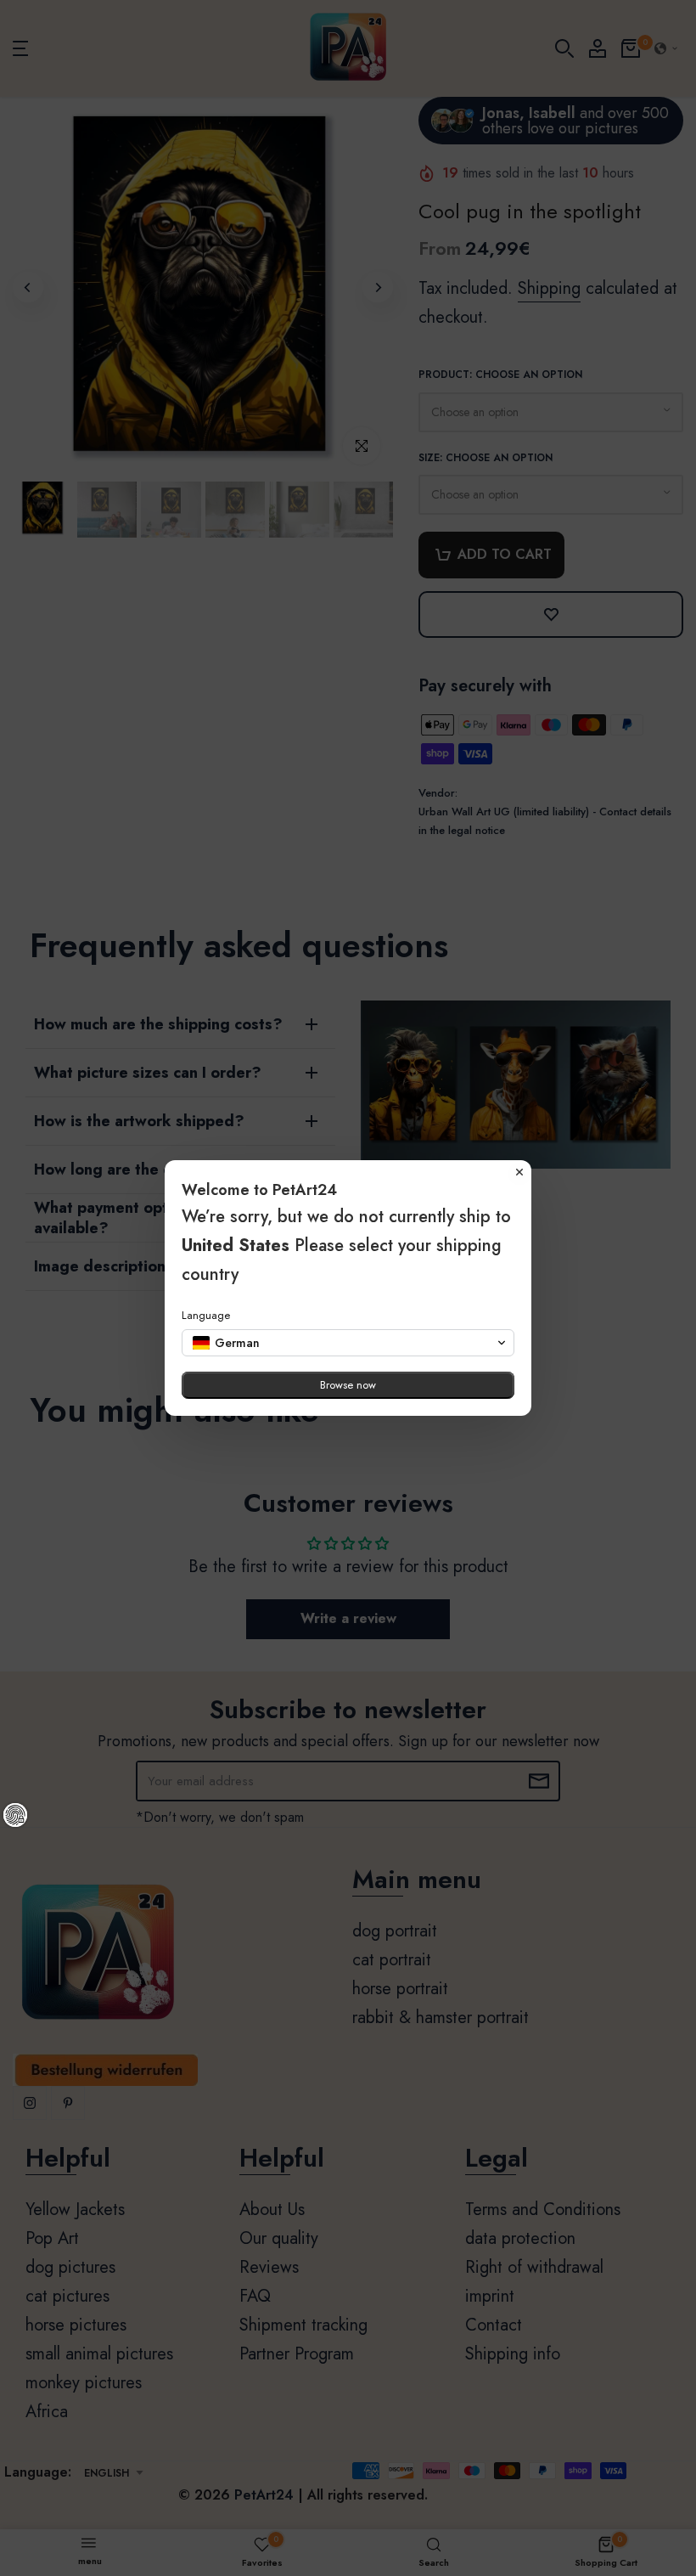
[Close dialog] (519, 1172)
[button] (348, 1343)
